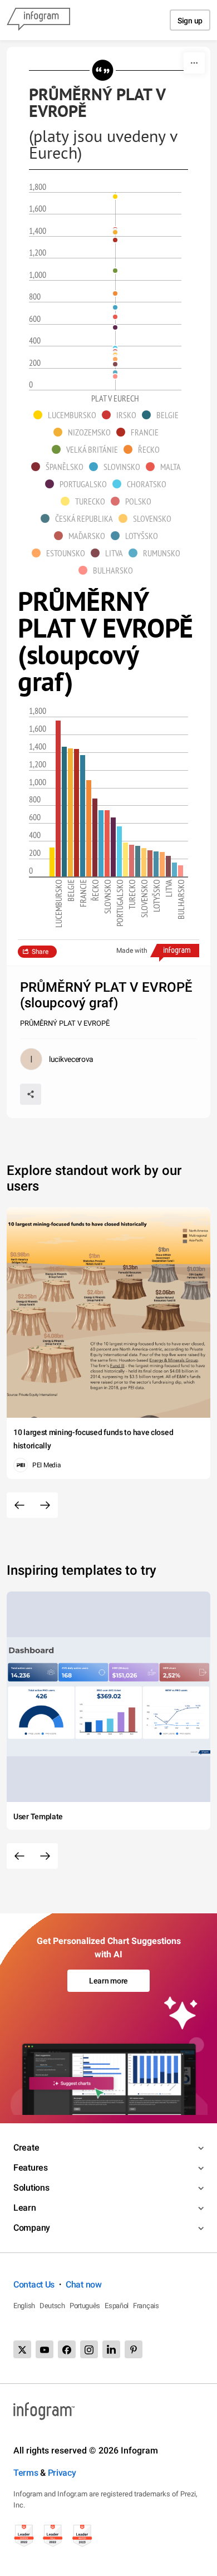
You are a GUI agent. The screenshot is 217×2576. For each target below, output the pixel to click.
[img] (52, 862)
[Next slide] (45, 1505)
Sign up (190, 21)
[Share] (31, 1094)
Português (85, 2306)
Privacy (62, 2473)
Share (40, 952)
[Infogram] (38, 20)
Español (117, 2306)
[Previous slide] (19, 1505)
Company (32, 2228)
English (24, 2306)
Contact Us (34, 2284)
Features (31, 2168)
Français (146, 2306)
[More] (194, 63)
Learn (25, 2208)
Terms (26, 2473)
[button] (68, 415)
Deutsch (52, 2306)
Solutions (31, 2188)
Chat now (84, 2284)
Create (26, 2148)
